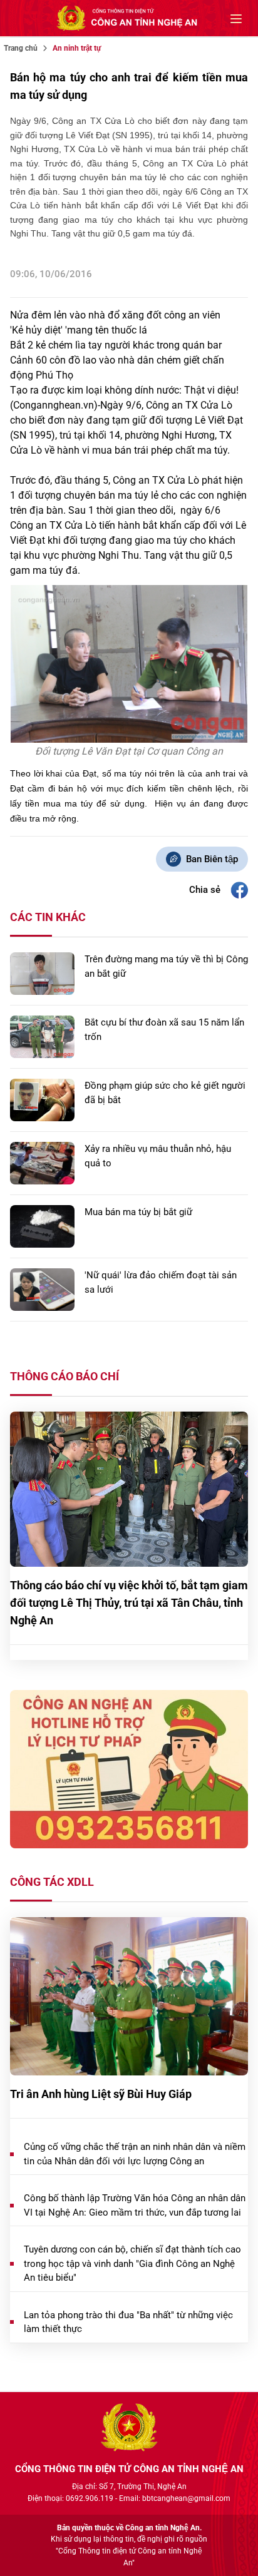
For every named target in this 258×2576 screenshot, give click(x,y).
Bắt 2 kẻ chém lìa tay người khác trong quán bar (116, 345)
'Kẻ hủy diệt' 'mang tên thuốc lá (79, 330)
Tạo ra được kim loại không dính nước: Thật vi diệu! (124, 390)
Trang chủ (21, 48)
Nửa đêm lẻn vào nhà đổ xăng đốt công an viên (115, 315)
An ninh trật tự (77, 48)
